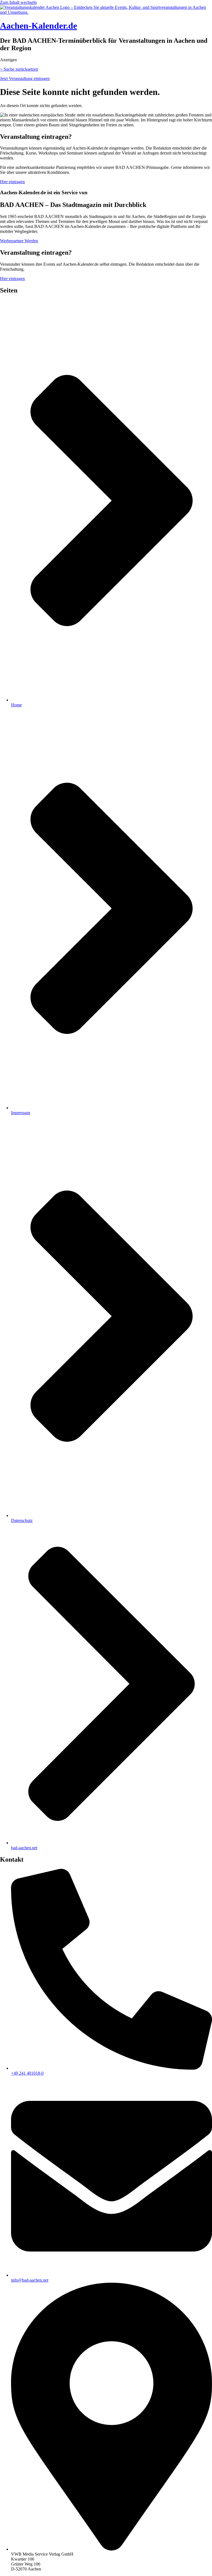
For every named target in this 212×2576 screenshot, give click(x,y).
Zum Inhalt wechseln (18, 2)
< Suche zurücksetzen (19, 69)
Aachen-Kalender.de (39, 26)
